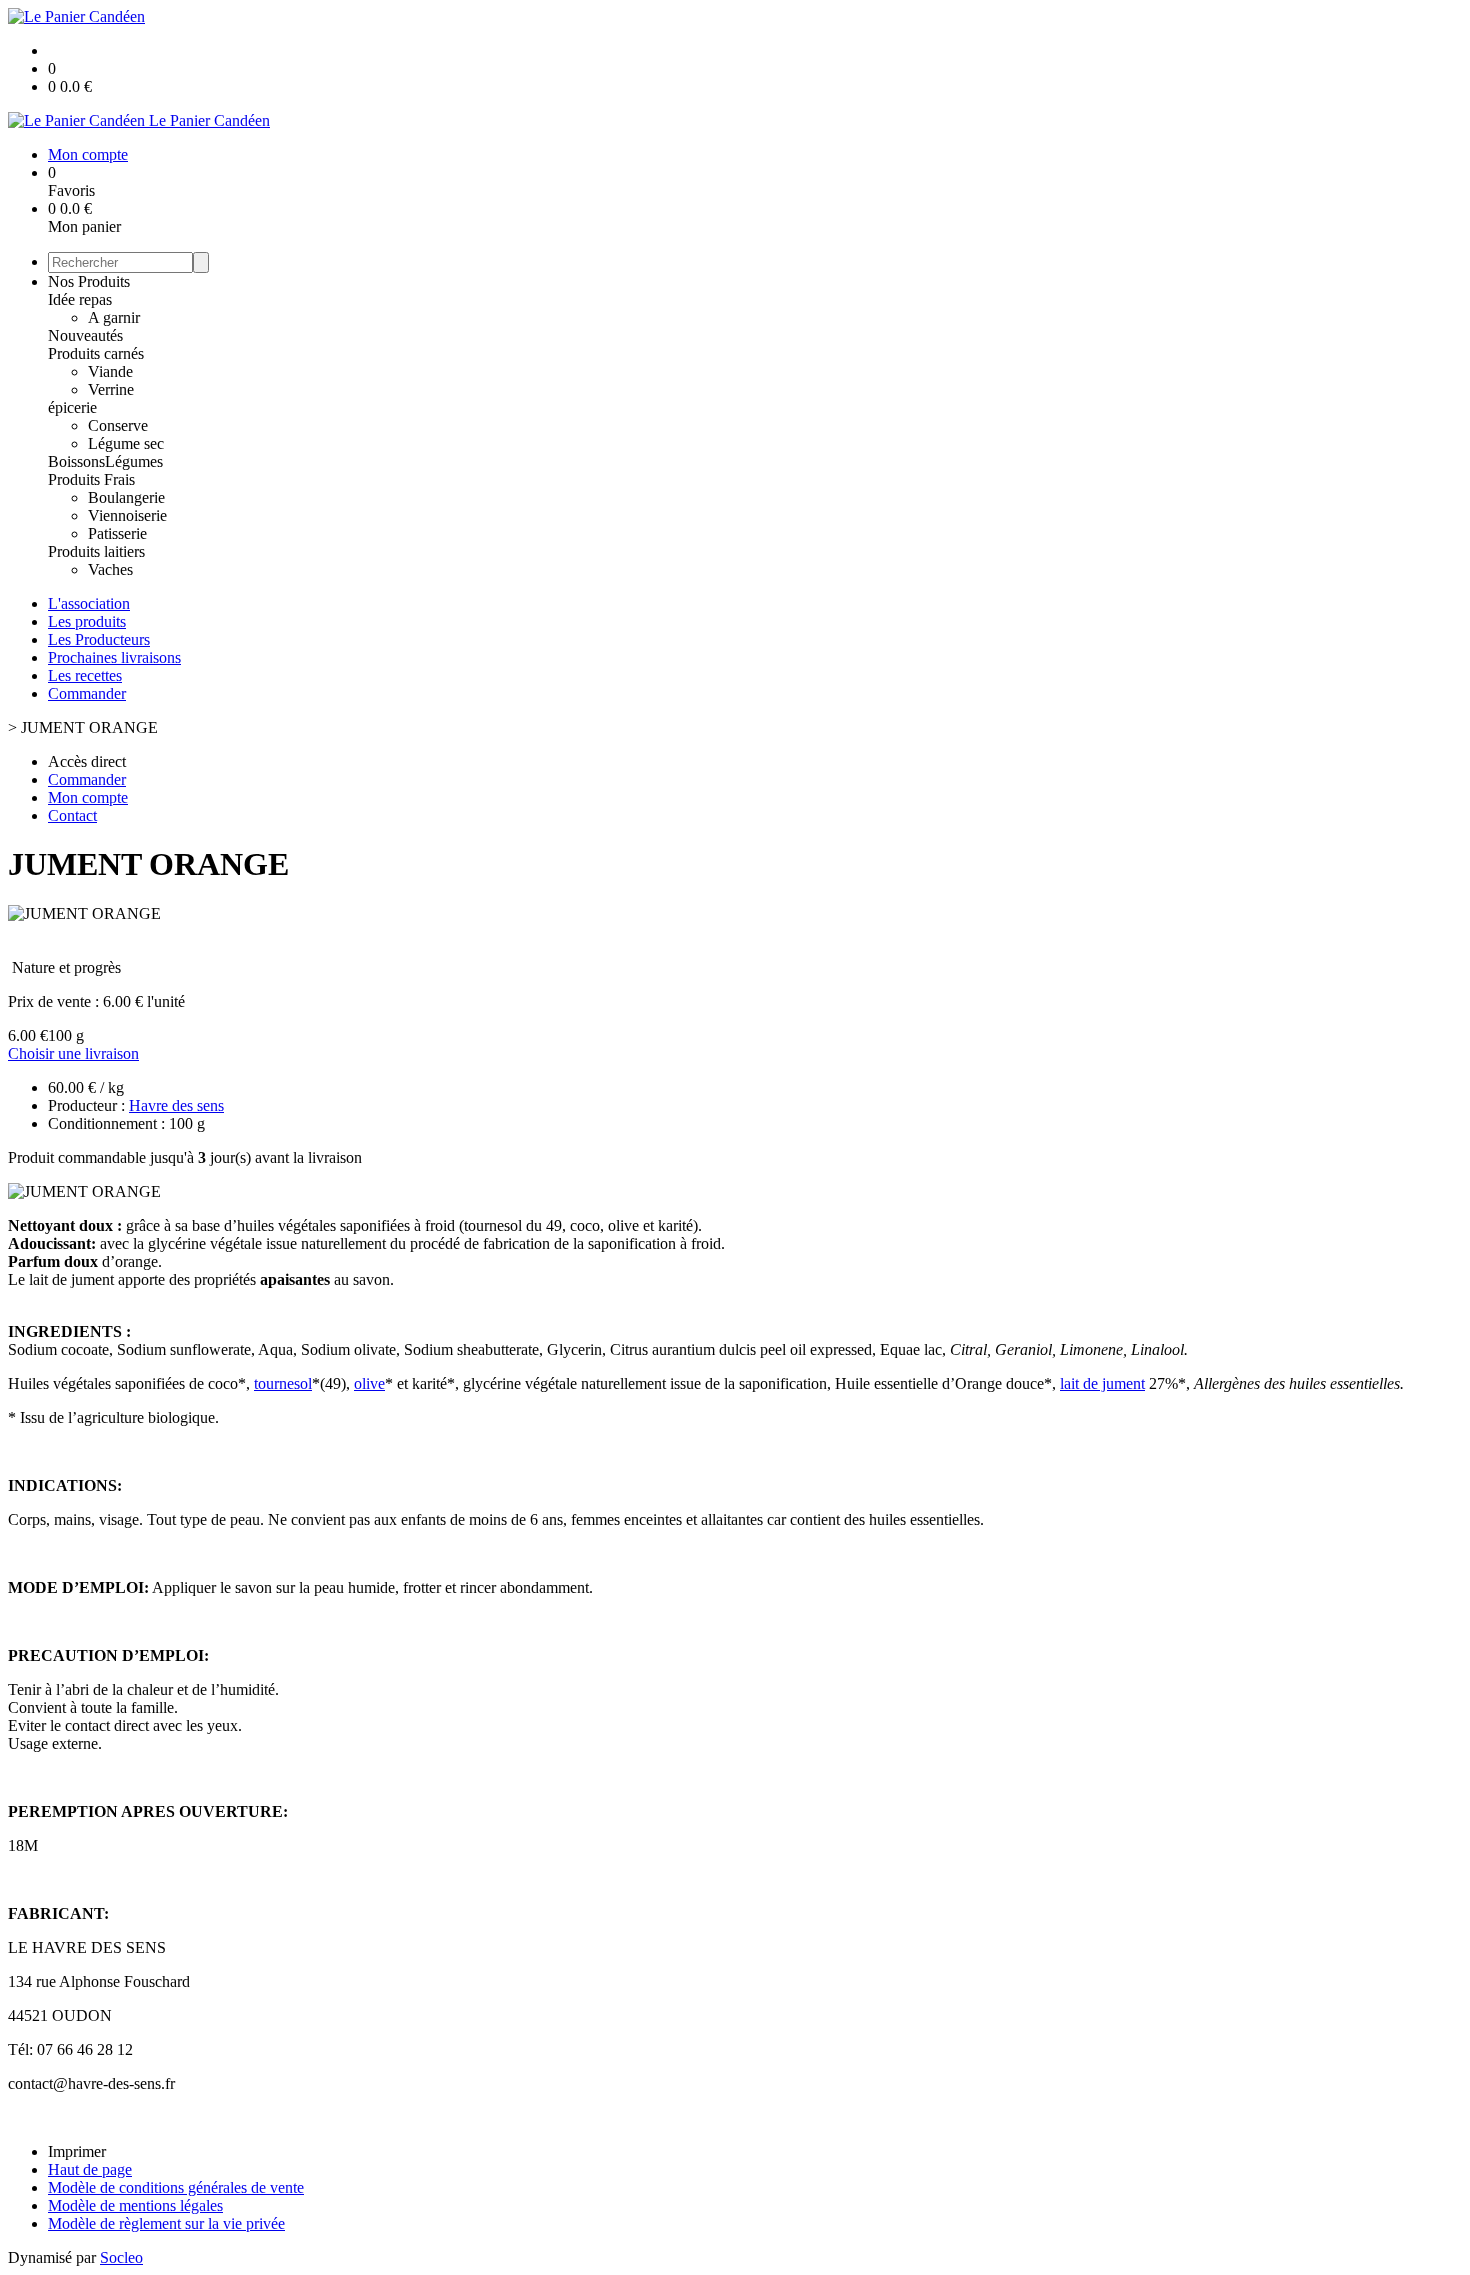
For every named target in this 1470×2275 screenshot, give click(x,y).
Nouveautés (85, 335)
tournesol (283, 1383)
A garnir (114, 317)
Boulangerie (126, 497)
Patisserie (117, 533)
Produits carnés (96, 353)
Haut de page (90, 2169)
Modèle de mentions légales (135, 2205)
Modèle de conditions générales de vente (176, 2187)
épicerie (72, 407)
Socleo (121, 2257)
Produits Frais (91, 479)
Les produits (87, 621)
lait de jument (1102, 1383)
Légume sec (126, 443)
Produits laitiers (96, 551)
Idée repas (80, 299)
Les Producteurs (99, 639)
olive (369, 1383)
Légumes (134, 461)
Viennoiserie (127, 515)
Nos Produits (89, 281)
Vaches (110, 569)
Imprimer (77, 2151)
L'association (89, 603)
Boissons (76, 461)
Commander (87, 693)
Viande (110, 371)
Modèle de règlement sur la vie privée (166, 2223)
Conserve (118, 425)
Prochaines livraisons (114, 657)
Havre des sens (176, 1105)
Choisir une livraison (73, 1053)
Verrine (111, 389)
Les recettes (85, 675)
